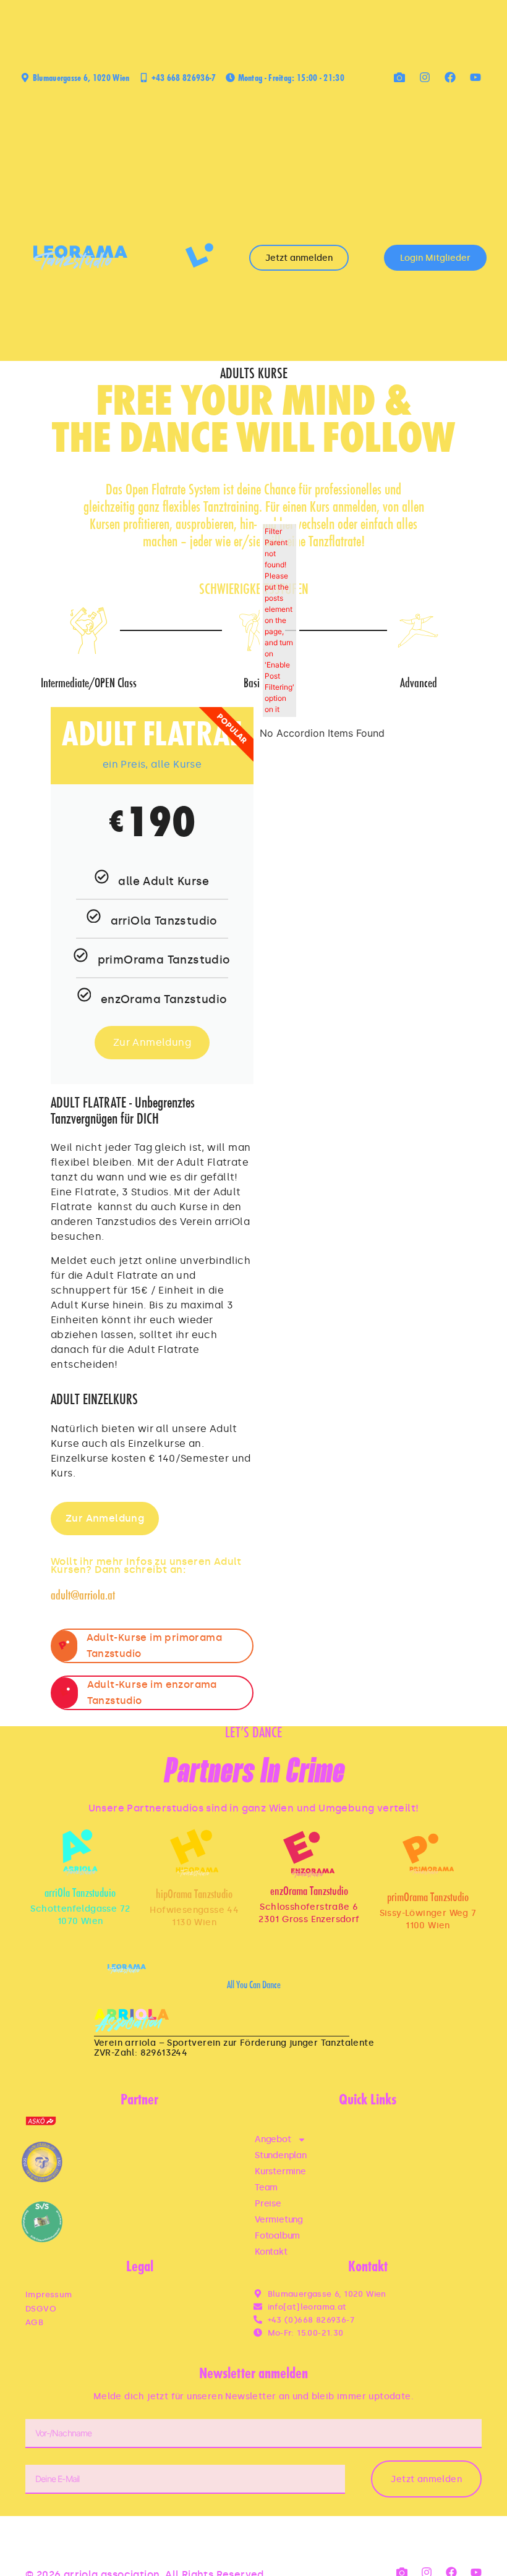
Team (266, 2188)
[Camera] (399, 77)
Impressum (49, 2294)
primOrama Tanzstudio (428, 1898)
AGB (34, 2322)
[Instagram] (425, 77)
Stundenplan (281, 2155)
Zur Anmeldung (152, 1042)
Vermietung (279, 2220)
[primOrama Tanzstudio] (428, 1854)
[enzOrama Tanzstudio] (309, 1854)
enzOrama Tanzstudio (309, 1892)
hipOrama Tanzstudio (194, 1895)
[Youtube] (475, 77)
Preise (268, 2204)
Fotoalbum (277, 2236)
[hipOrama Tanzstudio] (194, 1853)
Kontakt (271, 2252)
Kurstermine (280, 2171)
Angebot (273, 2139)
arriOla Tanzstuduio (80, 1894)
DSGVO (41, 2309)
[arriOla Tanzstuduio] (80, 1853)
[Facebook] (450, 77)
